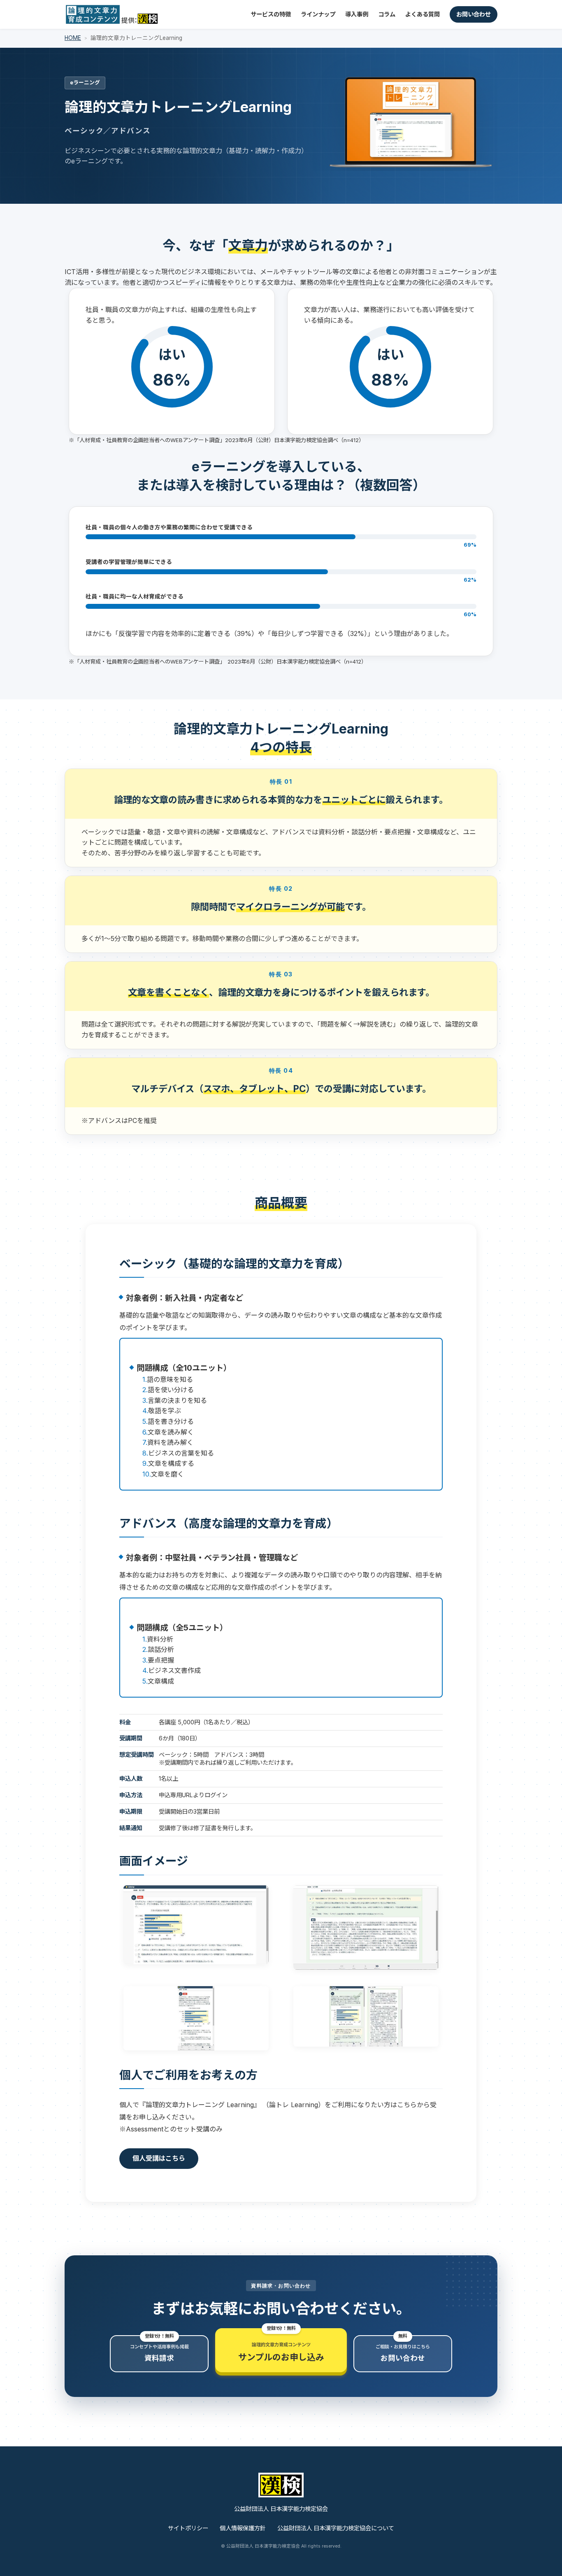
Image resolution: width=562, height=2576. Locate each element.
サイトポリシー (188, 2528)
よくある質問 (423, 14)
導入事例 (357, 14)
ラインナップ (318, 14)
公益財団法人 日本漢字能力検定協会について (336, 2528)
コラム (387, 14)
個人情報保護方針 (243, 2528)
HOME (73, 38)
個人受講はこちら (159, 2158)
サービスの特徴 (271, 14)
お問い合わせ (474, 14)
